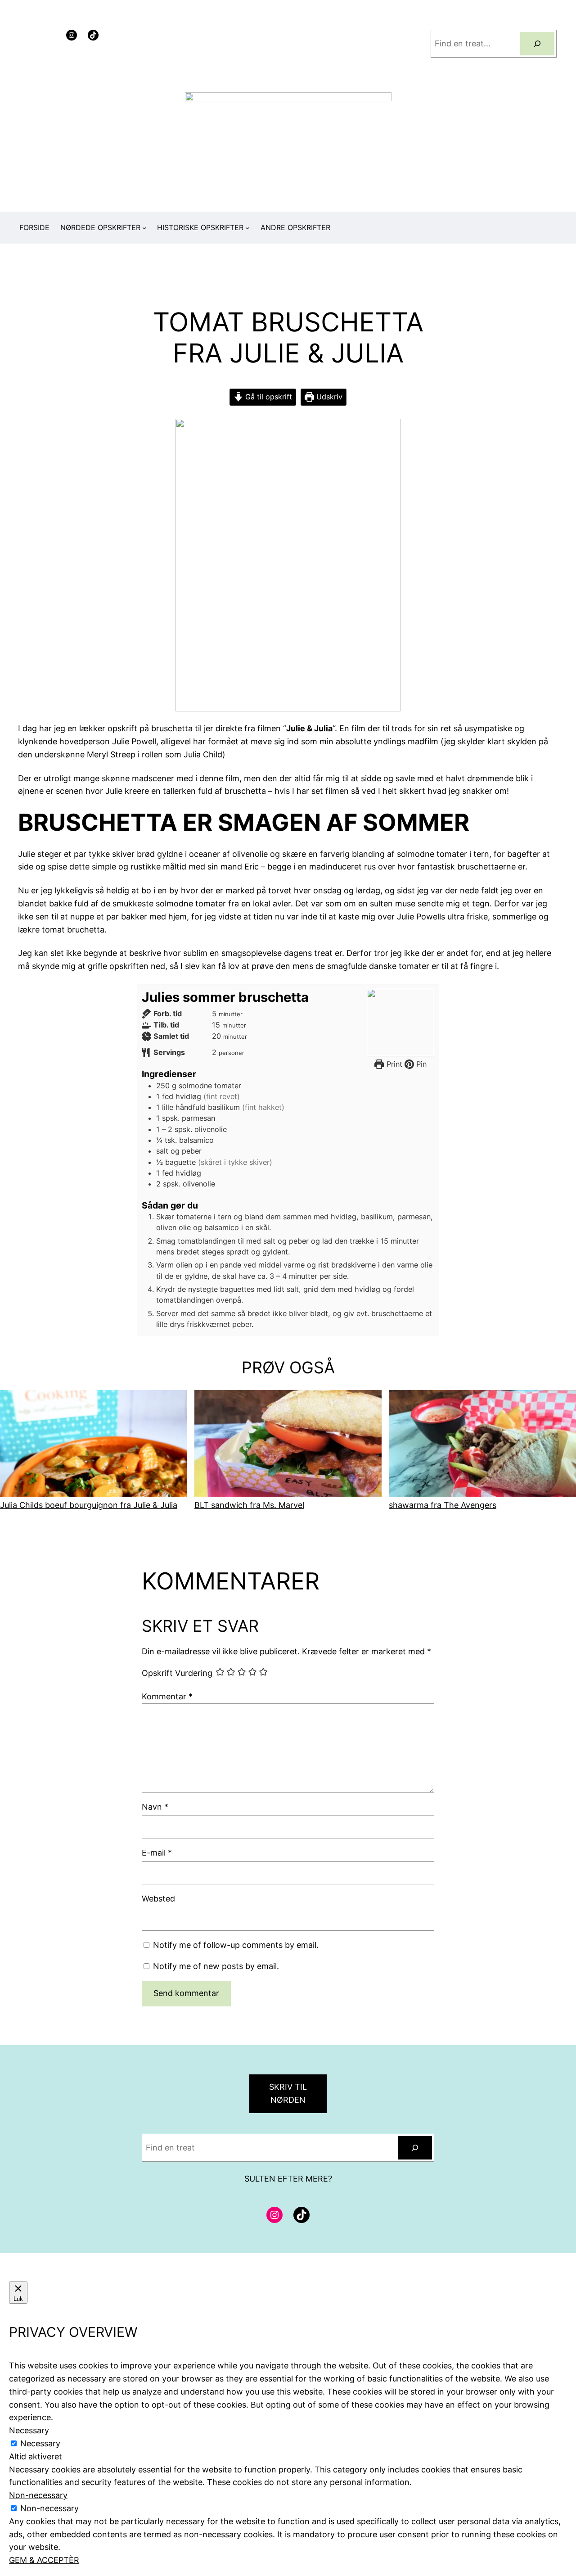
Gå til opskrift (268, 397)
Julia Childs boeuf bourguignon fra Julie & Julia (89, 1505)
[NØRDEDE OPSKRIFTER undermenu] (144, 228)
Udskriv (328, 397)
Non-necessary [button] (38, 2495)
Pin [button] (420, 1064)
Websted (158, 1899)
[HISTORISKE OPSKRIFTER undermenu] (247, 228)
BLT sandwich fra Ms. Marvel (249, 1505)
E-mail (157, 1853)
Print (393, 1064)
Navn (155, 1807)
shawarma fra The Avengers (443, 1505)
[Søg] (537, 44)
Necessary (40, 2443)
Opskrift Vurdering (177, 1673)
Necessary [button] (29, 2430)
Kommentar (167, 1696)
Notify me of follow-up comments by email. (236, 1945)
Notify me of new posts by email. (216, 1966)
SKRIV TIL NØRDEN (288, 2093)
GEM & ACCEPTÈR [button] (44, 2560)
